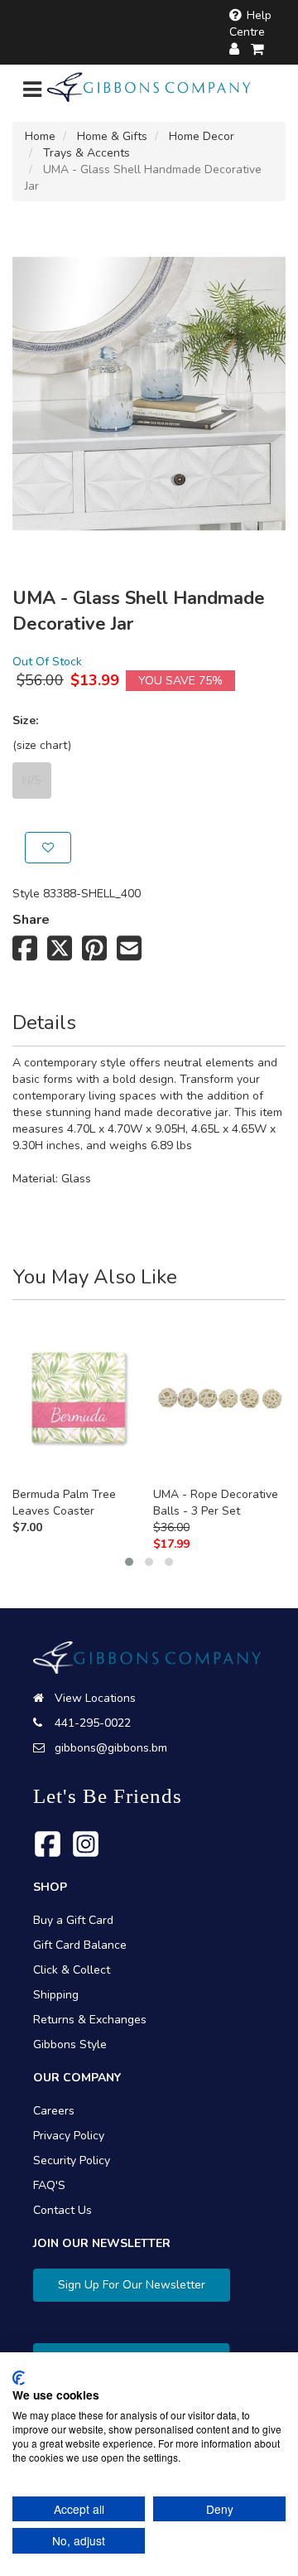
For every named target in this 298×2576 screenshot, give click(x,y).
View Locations (95, 1698)
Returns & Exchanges (90, 2020)
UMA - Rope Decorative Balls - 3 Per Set (216, 1503)
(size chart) (42, 745)
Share (31, 920)
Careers (54, 2111)
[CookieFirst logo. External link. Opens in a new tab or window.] (19, 2378)
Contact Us (62, 2210)
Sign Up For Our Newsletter (132, 2285)
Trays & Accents (87, 153)
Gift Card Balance (80, 1945)
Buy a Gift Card (73, 1920)
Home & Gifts (112, 136)
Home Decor (202, 136)
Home (40, 136)
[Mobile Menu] (32, 93)
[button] (129, 1562)
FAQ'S (49, 2185)
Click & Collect (72, 1970)
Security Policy (72, 2160)
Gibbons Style (70, 2044)
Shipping (56, 1995)
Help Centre (250, 24)
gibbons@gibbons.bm (111, 1748)
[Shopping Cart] (258, 49)
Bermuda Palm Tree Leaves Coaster (64, 1503)
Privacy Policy (69, 2136)
